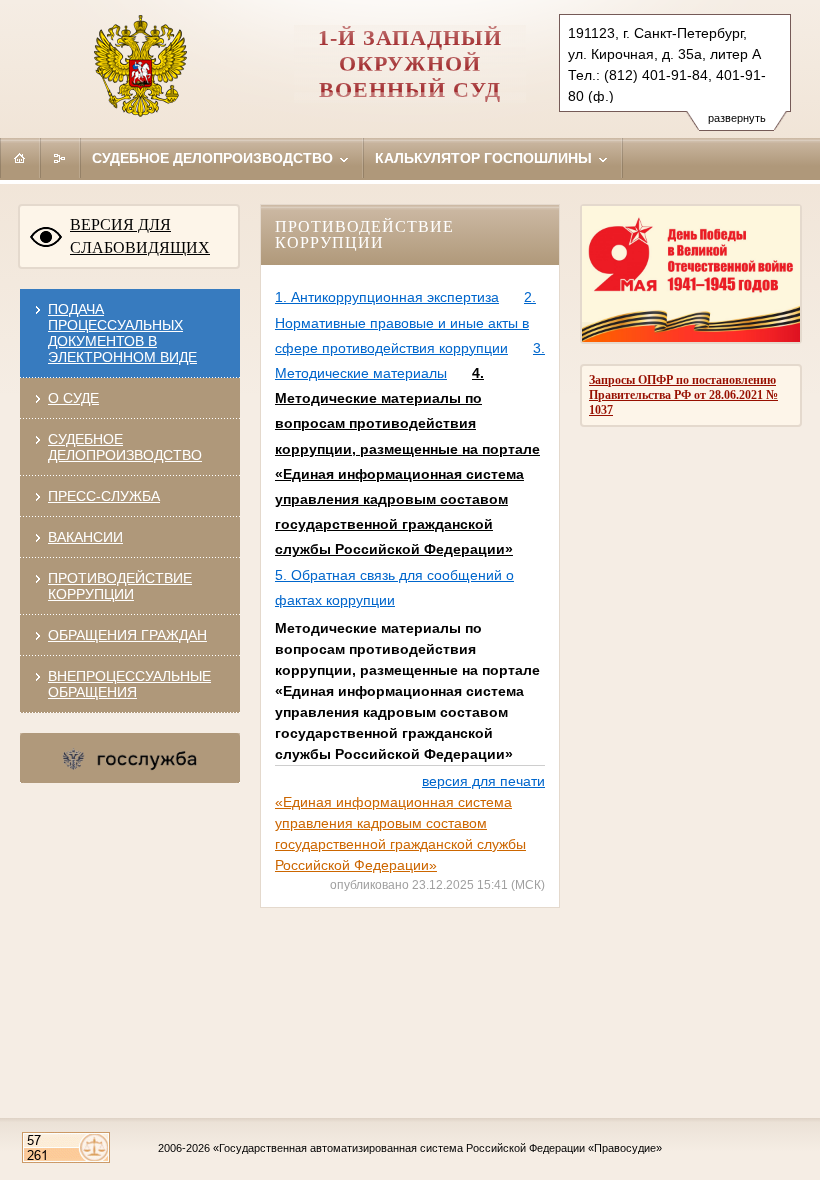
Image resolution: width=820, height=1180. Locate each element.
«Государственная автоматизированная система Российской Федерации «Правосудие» (437, 1148)
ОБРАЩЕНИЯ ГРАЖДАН (127, 635)
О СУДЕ (73, 398)
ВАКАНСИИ (85, 537)
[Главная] (20, 158)
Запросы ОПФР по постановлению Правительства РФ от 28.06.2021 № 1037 (683, 395)
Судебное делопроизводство (214, 158)
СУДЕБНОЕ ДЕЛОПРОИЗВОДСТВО (125, 447)
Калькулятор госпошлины (485, 158)
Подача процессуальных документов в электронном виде (122, 333)
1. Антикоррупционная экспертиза (387, 297)
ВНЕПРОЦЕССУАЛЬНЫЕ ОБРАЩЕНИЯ (129, 684)
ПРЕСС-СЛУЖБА (104, 496)
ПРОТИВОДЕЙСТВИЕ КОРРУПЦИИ (120, 586)
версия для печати (483, 781)
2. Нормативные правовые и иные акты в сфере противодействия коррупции (405, 322)
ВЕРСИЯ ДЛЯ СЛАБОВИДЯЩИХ (140, 236)
